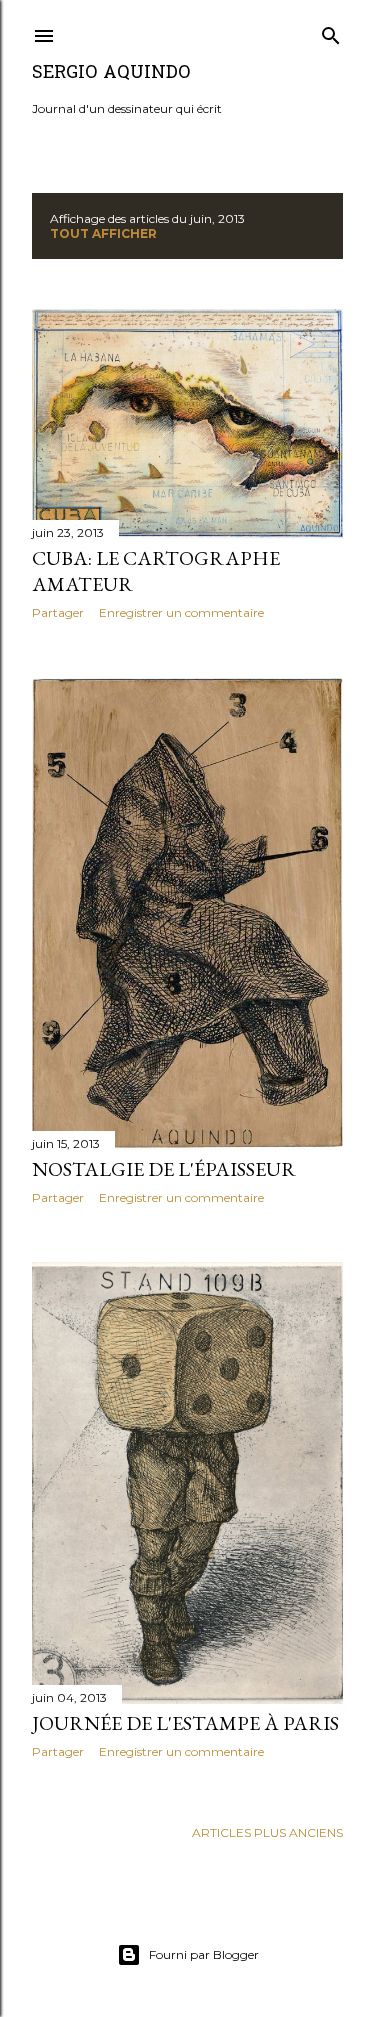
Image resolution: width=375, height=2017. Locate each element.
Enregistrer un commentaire (181, 612)
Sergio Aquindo (111, 73)
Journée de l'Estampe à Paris (185, 1723)
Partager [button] (58, 612)
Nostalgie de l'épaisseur (164, 1169)
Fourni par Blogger (204, 1954)
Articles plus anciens (267, 1832)
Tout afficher (103, 233)
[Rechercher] (331, 31)
